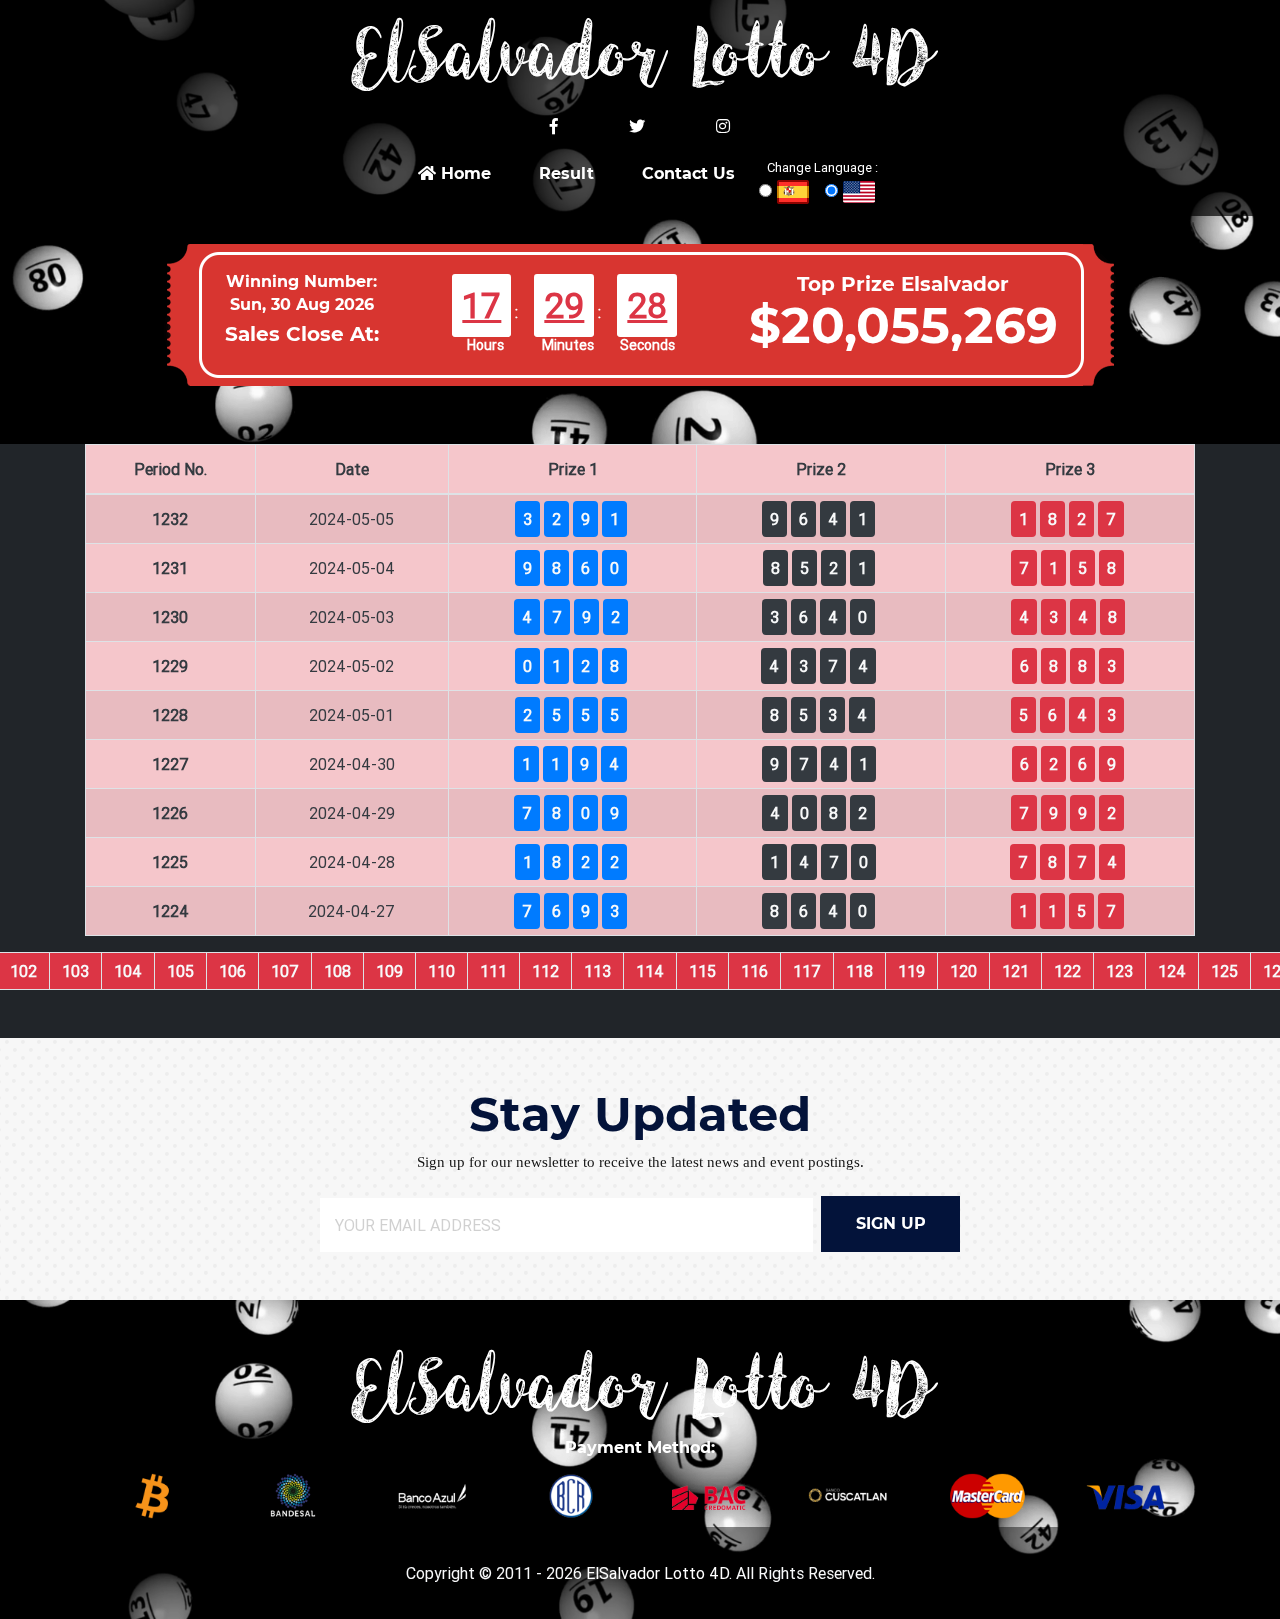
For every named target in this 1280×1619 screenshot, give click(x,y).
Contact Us (688, 173)
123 (1119, 971)
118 (859, 971)
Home (463, 173)
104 (128, 971)
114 (650, 971)
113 (597, 971)
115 (702, 971)
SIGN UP (891, 1223)
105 (180, 971)
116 (754, 971)
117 (807, 971)
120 (963, 971)
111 (493, 971)
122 (1067, 971)
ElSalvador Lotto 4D (657, 1573)
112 (545, 971)
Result (566, 173)
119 (911, 971)
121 (1015, 971)
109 (389, 971)
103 (75, 971)
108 (337, 971)
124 (1172, 971)
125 (1224, 971)
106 (232, 971)
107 (285, 971)
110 (441, 971)
